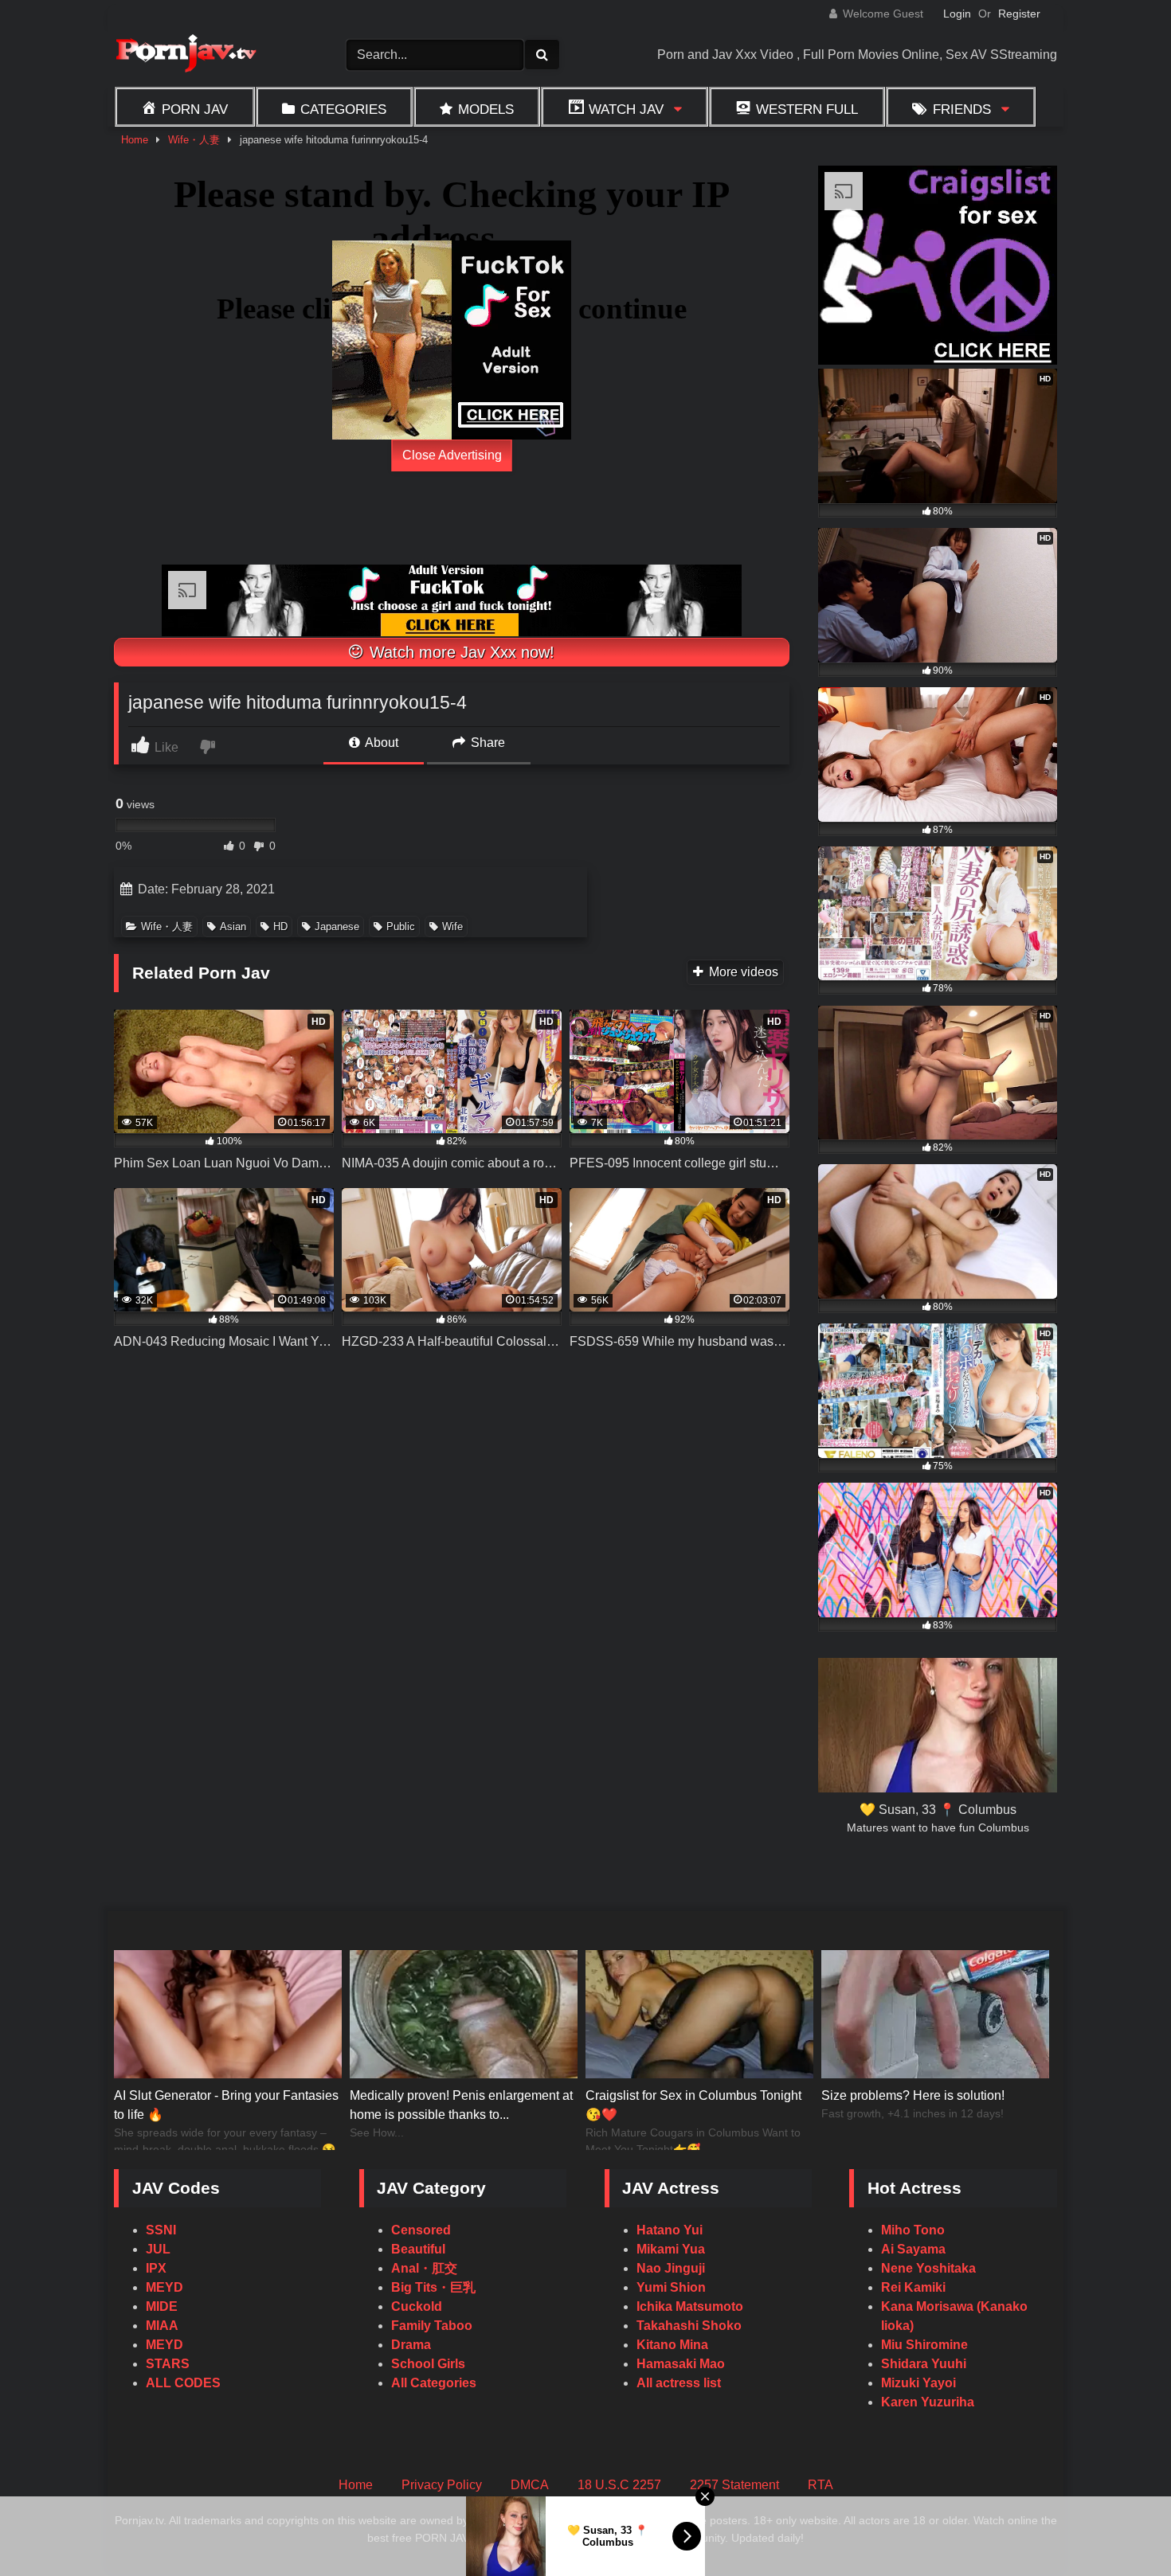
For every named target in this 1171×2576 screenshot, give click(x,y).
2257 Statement (734, 2485)
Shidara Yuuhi (924, 2364)
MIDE (162, 2306)
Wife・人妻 (194, 140)
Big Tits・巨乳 (433, 2287)
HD (280, 926)
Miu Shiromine (924, 2345)
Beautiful (418, 2249)
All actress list (679, 2383)
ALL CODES (183, 2383)
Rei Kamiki (913, 2287)
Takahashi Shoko (689, 2326)
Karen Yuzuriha (928, 2402)
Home (135, 140)
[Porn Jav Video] (186, 55)
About (380, 743)
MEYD (164, 2287)
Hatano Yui (670, 2230)
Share (486, 743)
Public (401, 926)
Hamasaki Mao (681, 2364)
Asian (233, 926)
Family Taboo (432, 2326)
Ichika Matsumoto (690, 2306)
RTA (820, 2485)
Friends (962, 109)
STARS (168, 2364)
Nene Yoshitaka (928, 2268)
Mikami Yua (671, 2249)
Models (486, 109)
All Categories (434, 2383)
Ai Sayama (913, 2249)
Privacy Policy (442, 2485)
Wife (452, 926)
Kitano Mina (672, 2345)
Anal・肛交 (424, 2268)
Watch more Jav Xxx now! (460, 652)
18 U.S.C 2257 (619, 2485)
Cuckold (417, 2306)
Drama (411, 2345)
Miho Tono (913, 2230)
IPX (156, 2268)
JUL (158, 2249)
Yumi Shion (671, 2287)
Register (1019, 14)
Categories (343, 109)
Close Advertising (452, 455)
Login (957, 14)
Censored (421, 2230)
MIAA (162, 2326)
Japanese (337, 926)
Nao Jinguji (671, 2268)
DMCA (530, 2485)
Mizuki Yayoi (918, 2383)
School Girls (428, 2364)
